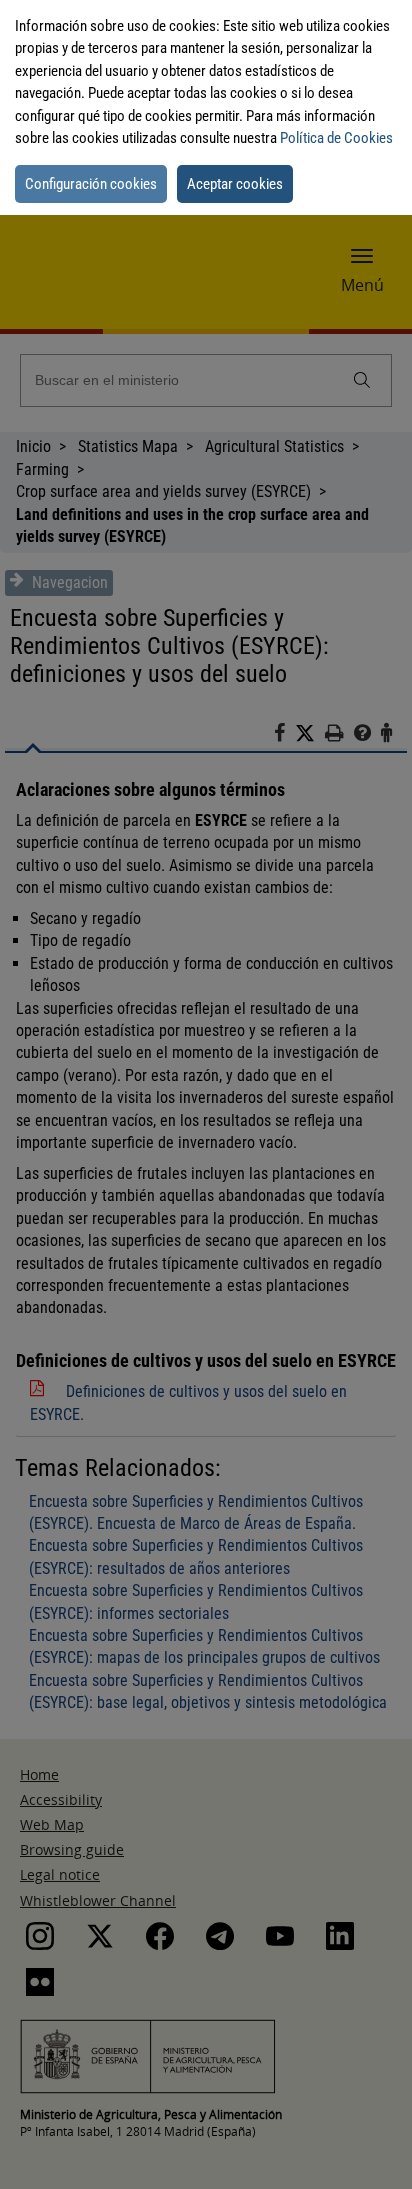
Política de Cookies (336, 138)
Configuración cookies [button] (91, 184)
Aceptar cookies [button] (235, 184)
